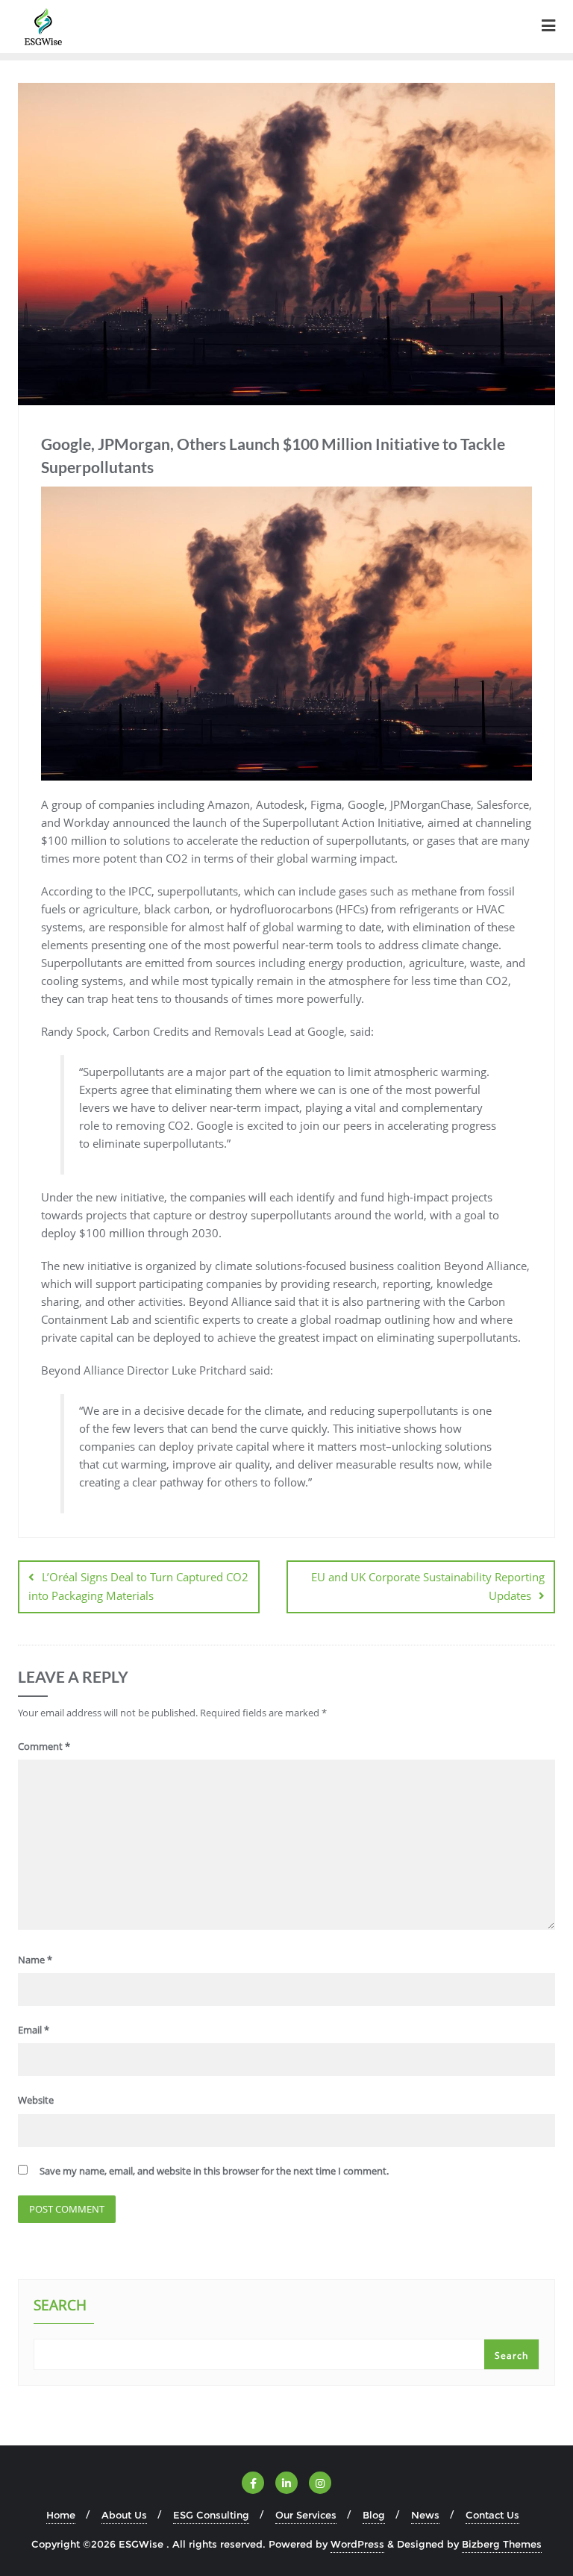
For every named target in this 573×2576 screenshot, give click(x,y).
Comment (44, 1746)
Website (36, 2100)
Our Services (306, 2515)
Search (60, 2307)
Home (61, 2515)
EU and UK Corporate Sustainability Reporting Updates (428, 1586)
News (425, 2515)
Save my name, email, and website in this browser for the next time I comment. (214, 2171)
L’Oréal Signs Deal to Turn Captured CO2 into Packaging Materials (138, 1586)
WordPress (357, 2544)
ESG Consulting (211, 2515)
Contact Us (492, 2515)
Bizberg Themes (502, 2544)
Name (35, 1960)
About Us (124, 2515)
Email (34, 2030)
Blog (374, 2515)
